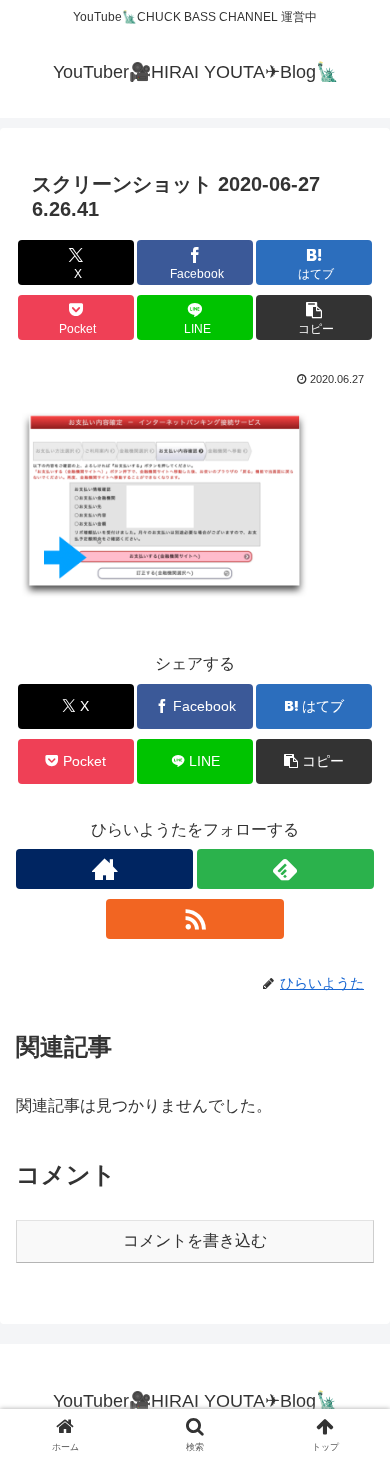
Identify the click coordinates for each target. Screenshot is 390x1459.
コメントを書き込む (195, 1240)
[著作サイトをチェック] (104, 869)
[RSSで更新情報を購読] (194, 919)
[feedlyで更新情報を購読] (285, 869)
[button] (314, 317)
